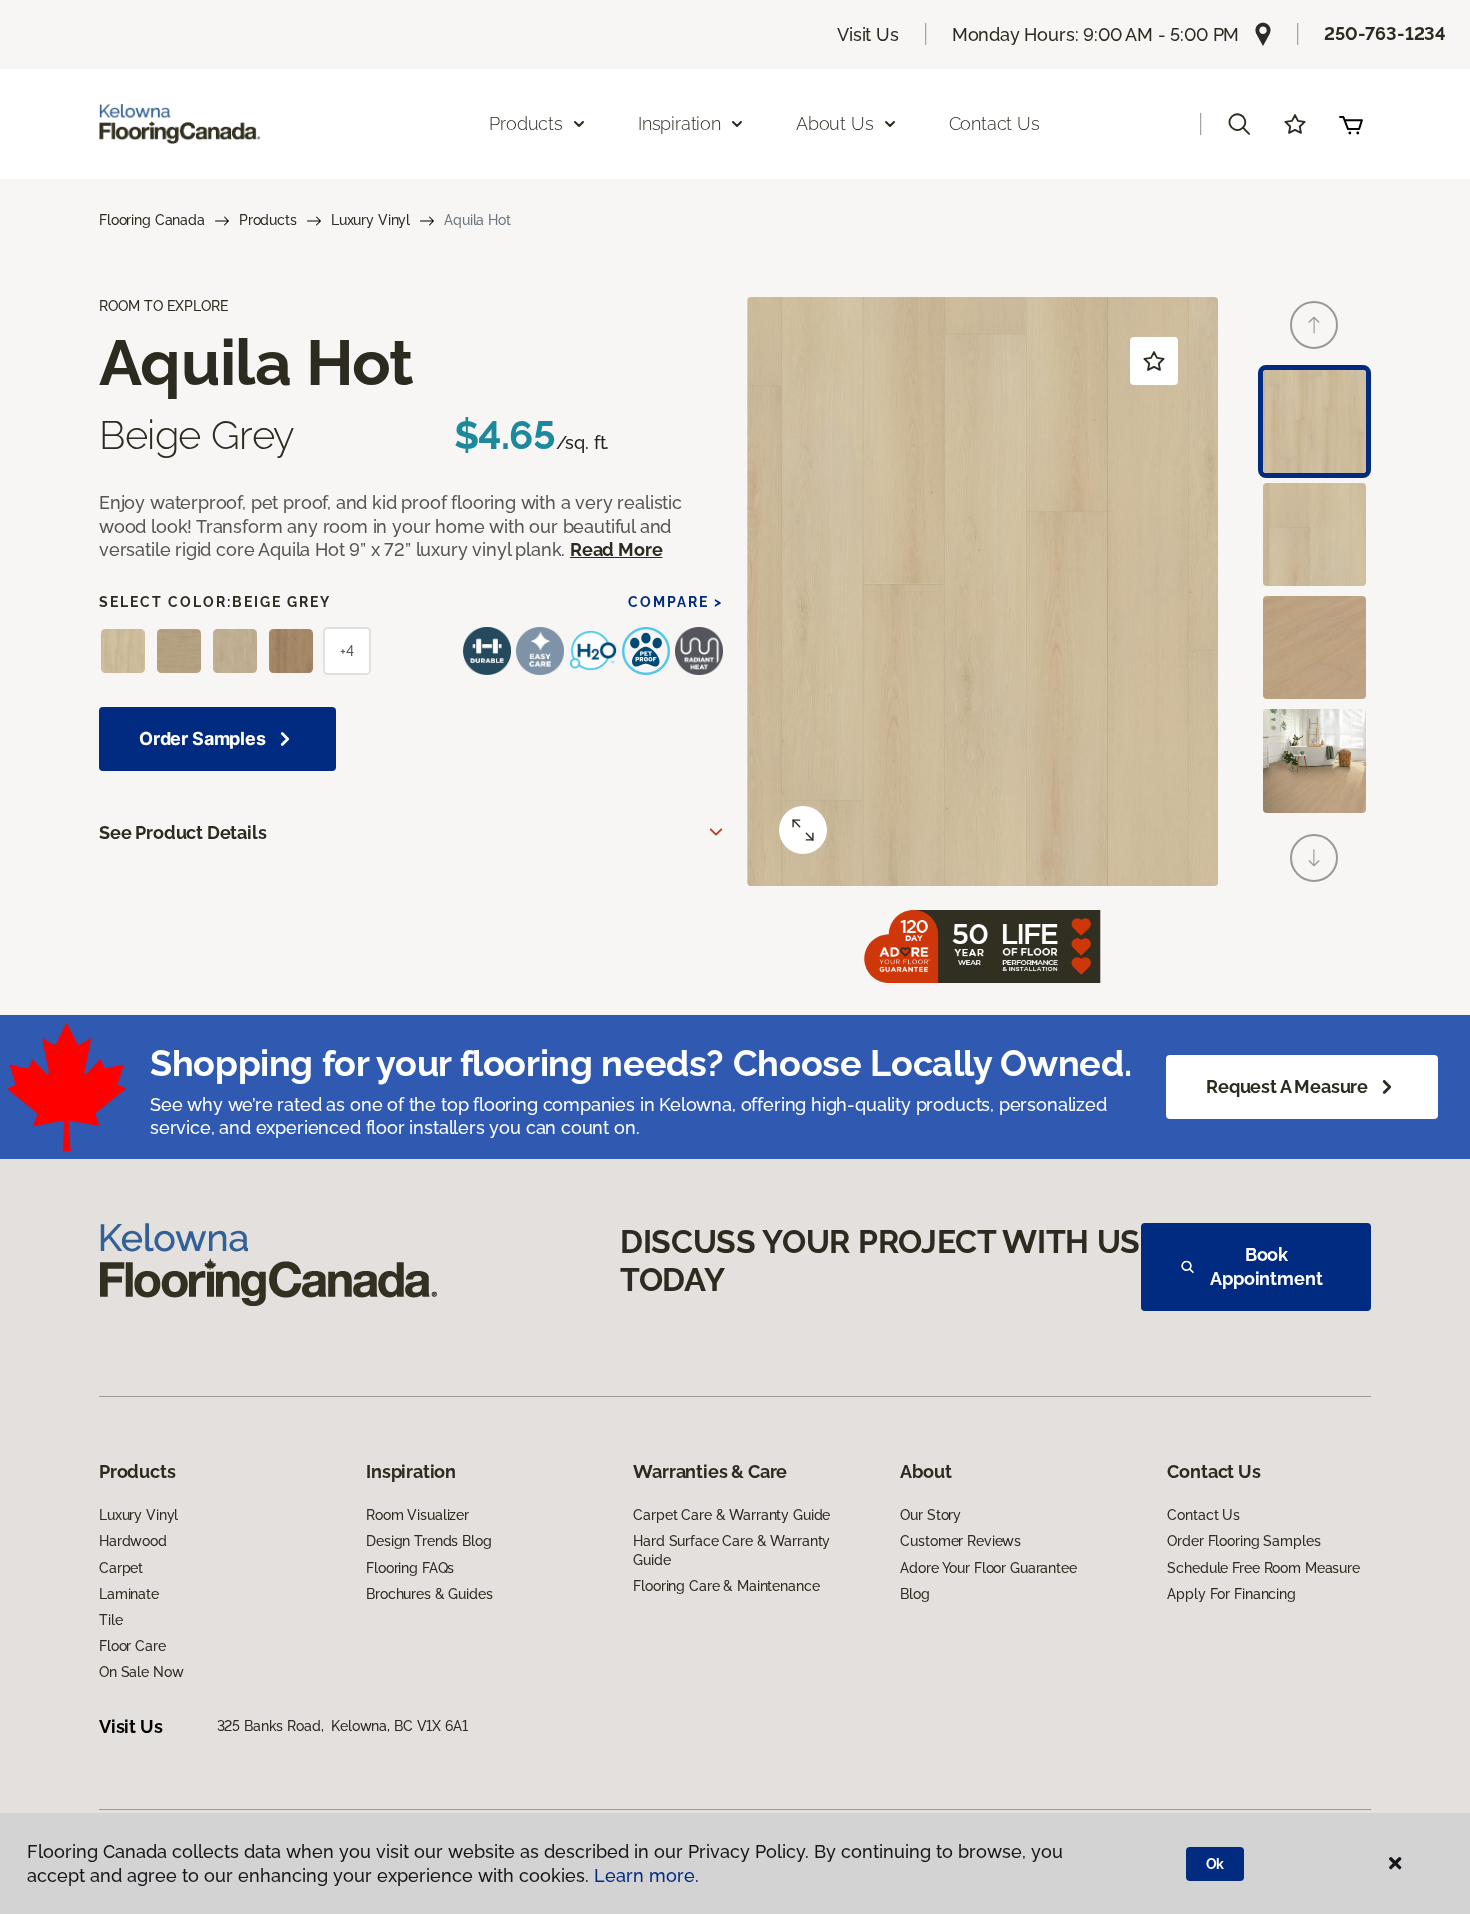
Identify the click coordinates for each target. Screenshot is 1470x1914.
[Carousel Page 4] (1314, 760)
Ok (1215, 1864)
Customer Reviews (960, 1541)
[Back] (1314, 325)
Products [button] (526, 123)
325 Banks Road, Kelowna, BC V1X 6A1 (342, 1726)
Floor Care (132, 1646)
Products (268, 220)
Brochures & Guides (429, 1594)
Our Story (930, 1515)
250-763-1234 (1385, 33)
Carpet (121, 1568)
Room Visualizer (417, 1515)
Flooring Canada (152, 220)
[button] (1239, 124)
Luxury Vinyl (370, 220)
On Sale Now (141, 1672)
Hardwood (133, 1541)
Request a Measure (1287, 1086)
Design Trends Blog (428, 1541)
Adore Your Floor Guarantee (988, 1568)
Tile (110, 1620)
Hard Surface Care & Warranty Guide (731, 1550)
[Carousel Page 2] (1314, 534)
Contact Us (994, 123)
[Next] (1314, 858)
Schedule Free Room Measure (1263, 1568)
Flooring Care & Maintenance (726, 1586)
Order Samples (202, 738)
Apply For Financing (1231, 1594)
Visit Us (868, 34)
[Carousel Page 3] (1314, 647)
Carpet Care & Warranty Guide (731, 1515)
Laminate (129, 1594)
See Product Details (183, 832)
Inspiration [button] (679, 123)
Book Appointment (1266, 1266)
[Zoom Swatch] (803, 830)
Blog (914, 1594)
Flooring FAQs (410, 1568)
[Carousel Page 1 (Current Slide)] (1314, 421)
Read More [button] (616, 549)
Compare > (675, 602)
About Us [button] (835, 123)
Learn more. (646, 1875)
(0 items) (1351, 124)
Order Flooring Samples (1243, 1541)
